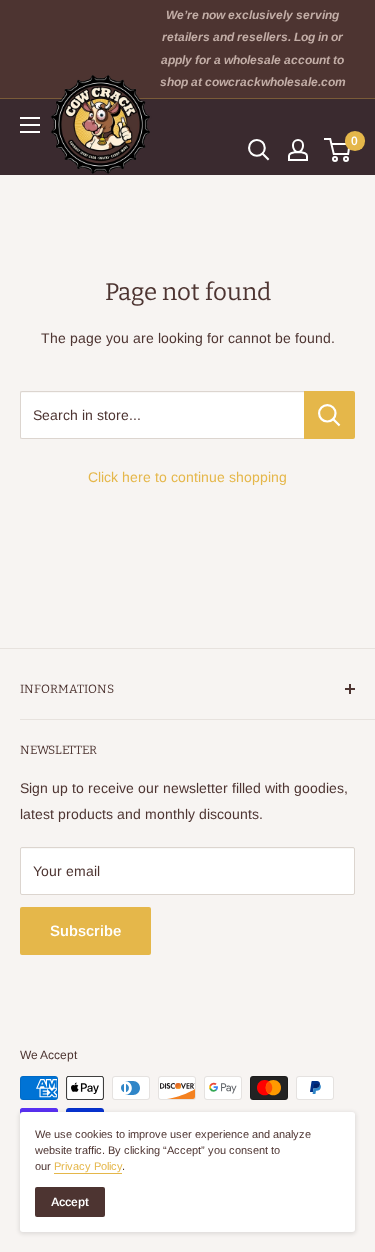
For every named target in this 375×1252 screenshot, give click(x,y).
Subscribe (85, 930)
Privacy (88, 1166)
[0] (338, 150)
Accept (70, 1202)
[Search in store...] (329, 415)
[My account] (298, 150)
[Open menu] (30, 125)
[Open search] (259, 150)
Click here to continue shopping (187, 477)
